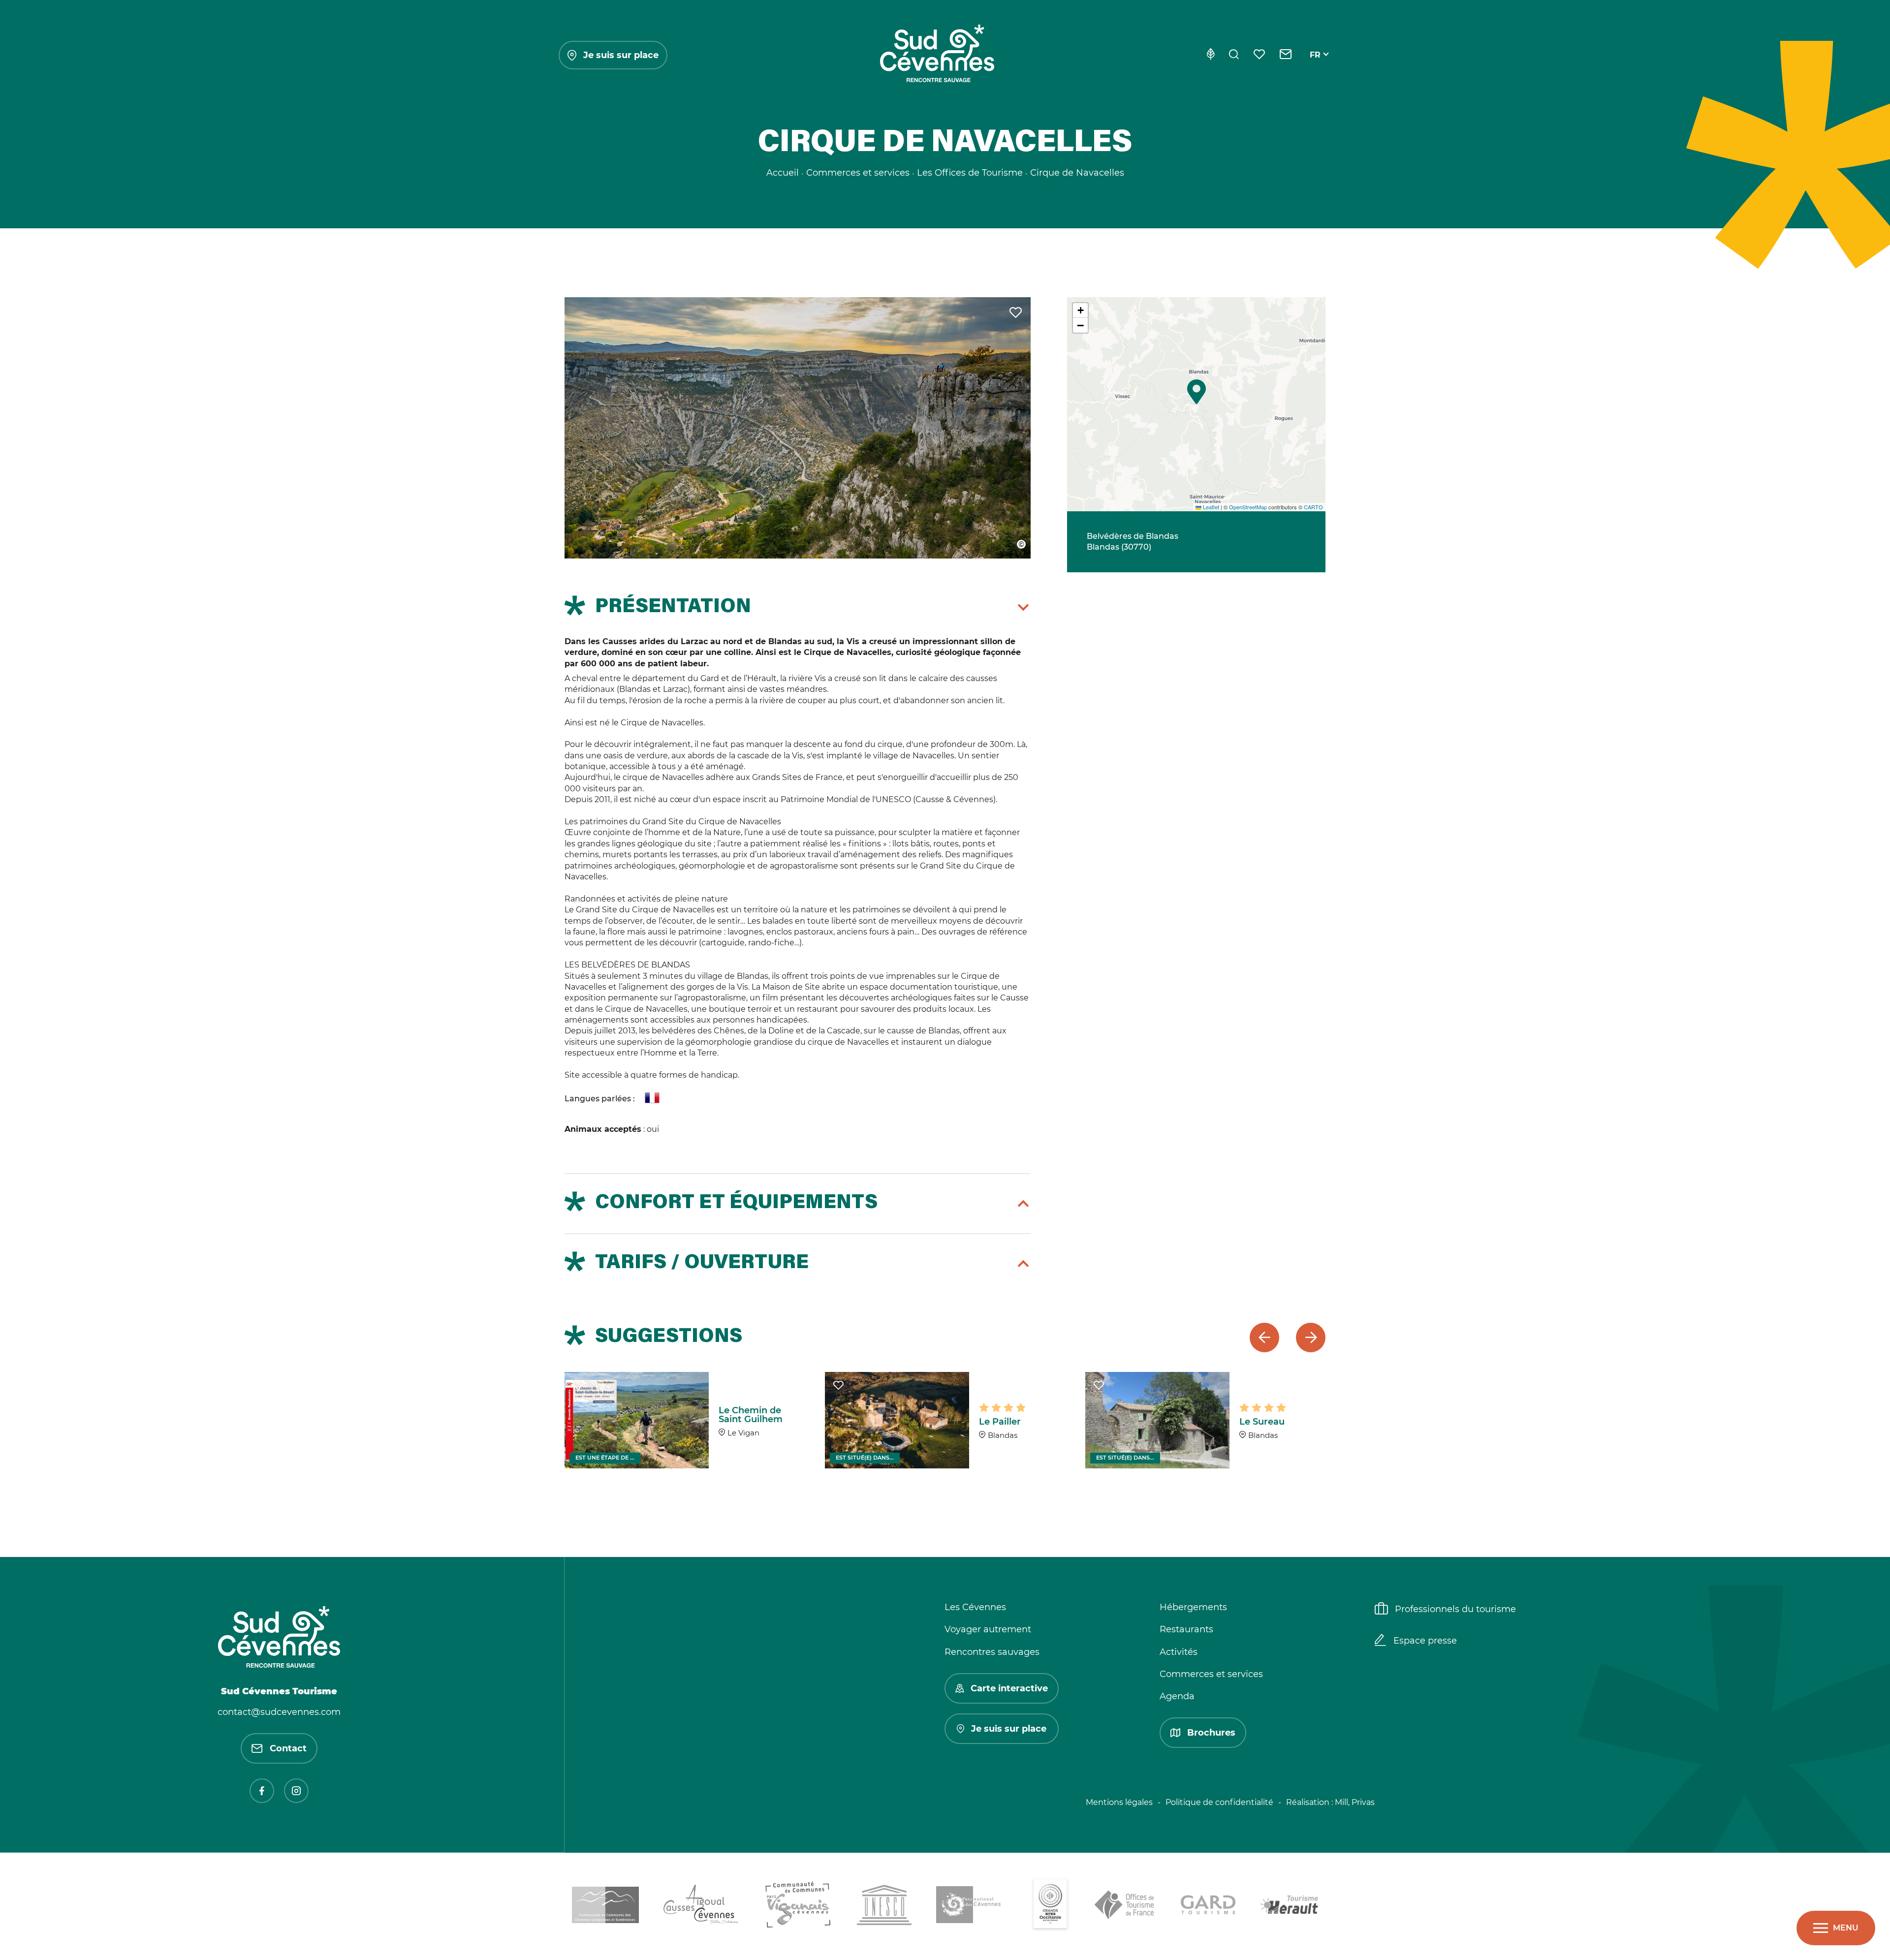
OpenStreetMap (1248, 507)
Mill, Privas (1355, 1802)
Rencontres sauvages (992, 1652)
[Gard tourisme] (1208, 1906)
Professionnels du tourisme (1455, 1609)
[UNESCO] (884, 1907)
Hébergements (1193, 1607)
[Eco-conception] (1211, 55)
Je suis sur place (621, 55)
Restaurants (1186, 1629)
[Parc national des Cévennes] (971, 1906)
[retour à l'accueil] (937, 55)
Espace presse (1425, 1641)
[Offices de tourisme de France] (1125, 1906)
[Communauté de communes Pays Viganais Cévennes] (798, 1906)
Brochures (1211, 1733)
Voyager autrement (988, 1629)
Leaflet (1210, 507)
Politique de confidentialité (1219, 1802)
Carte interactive (1009, 1688)
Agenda (1177, 1696)
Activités (1179, 1652)
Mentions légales (1119, 1802)
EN (1316, 66)
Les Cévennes (975, 1607)
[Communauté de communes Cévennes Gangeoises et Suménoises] (605, 1907)
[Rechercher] (1234, 55)
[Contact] (1286, 55)
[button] (1197, 392)
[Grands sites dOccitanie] (1050, 1906)
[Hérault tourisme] (1289, 1906)
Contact (288, 1748)
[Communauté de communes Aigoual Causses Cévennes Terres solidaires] (701, 1907)
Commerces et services (1211, 1674)
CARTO (1313, 507)
